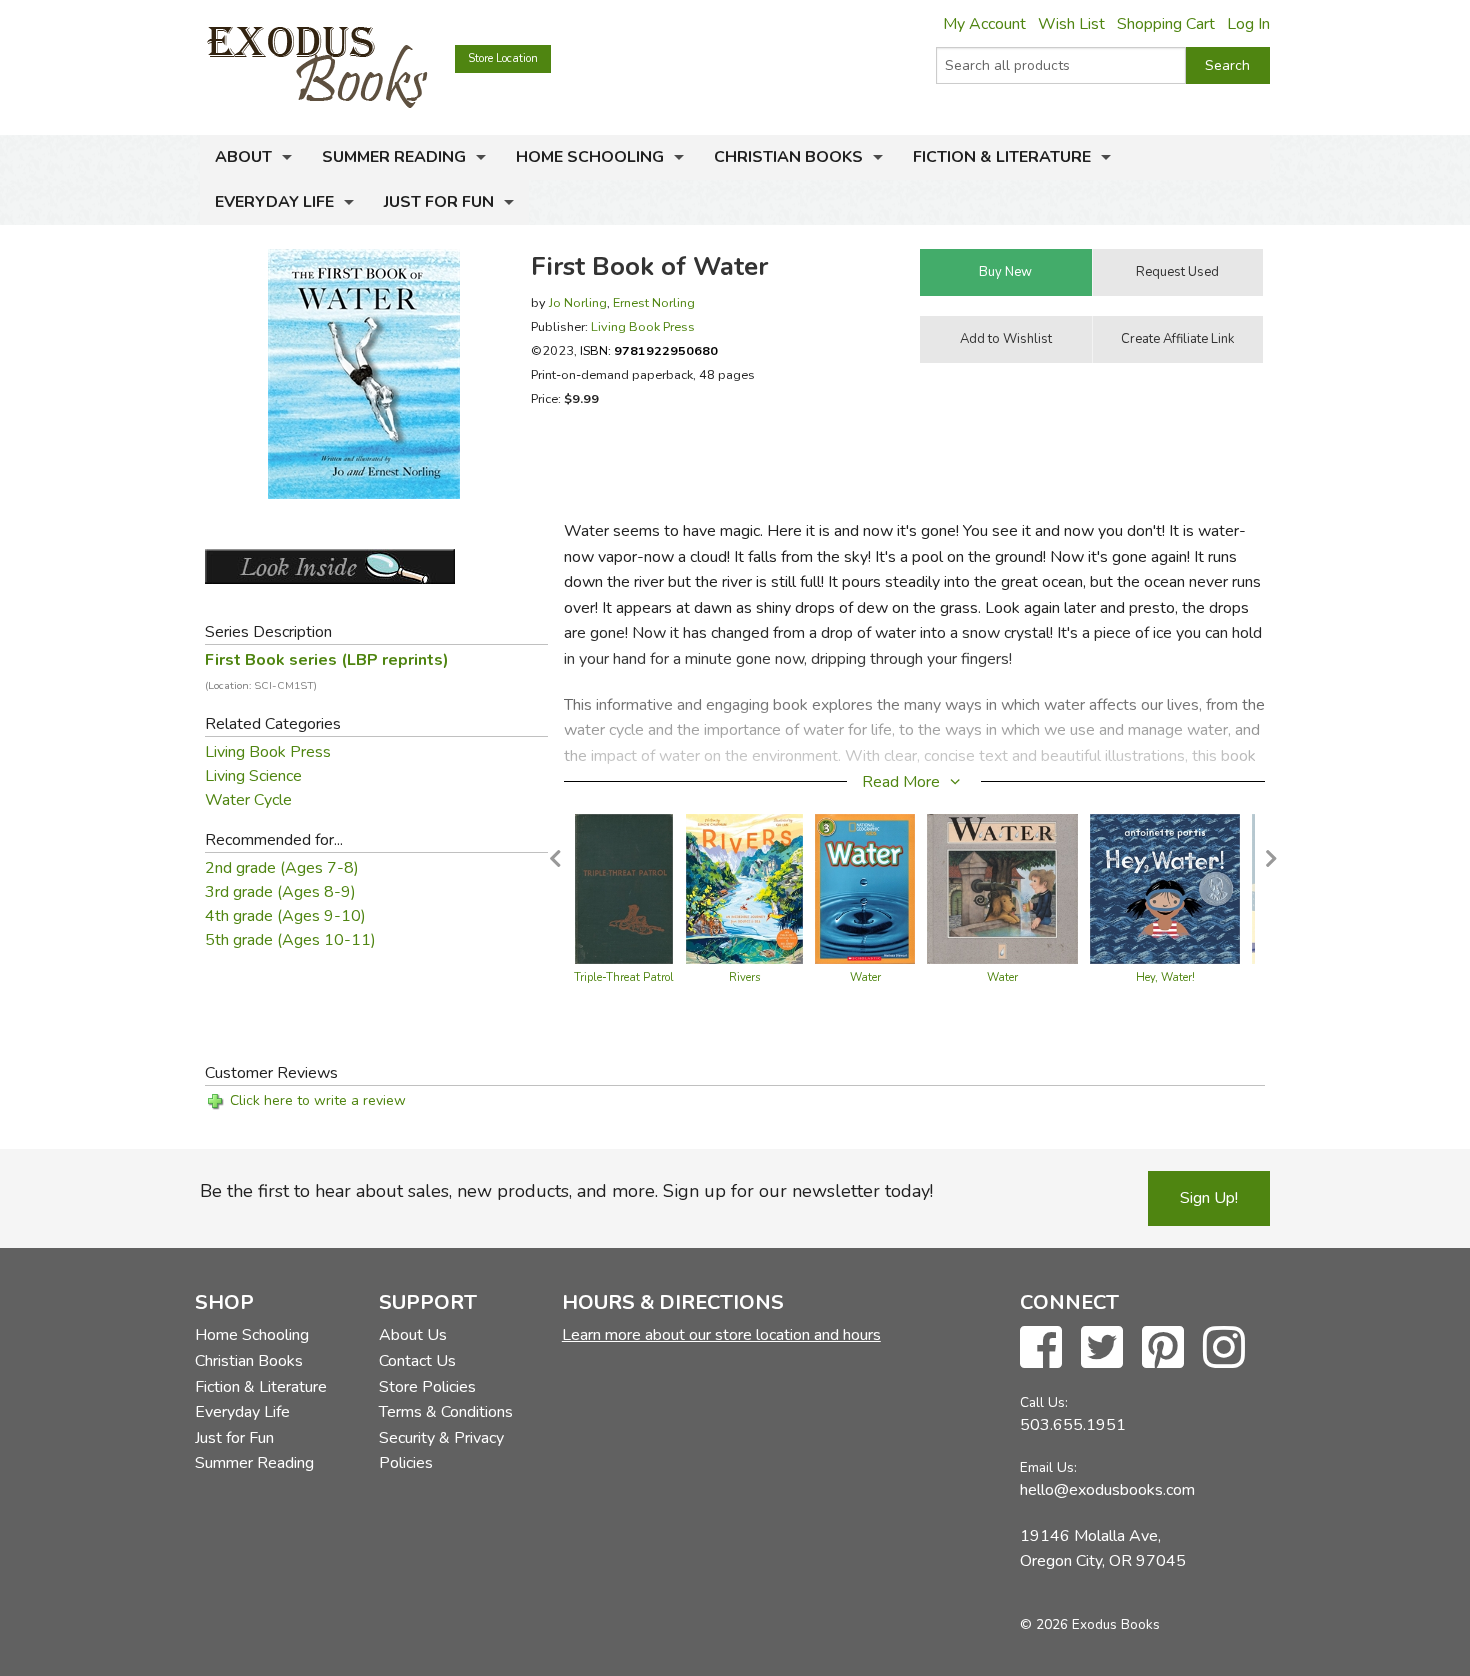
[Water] (865, 888)
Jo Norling (578, 302)
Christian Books (788, 157)
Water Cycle (248, 800)
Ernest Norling (654, 302)
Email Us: (1048, 1467)
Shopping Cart (1166, 24)
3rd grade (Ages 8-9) (280, 892)
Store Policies (427, 1387)
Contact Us (417, 1361)
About (243, 157)
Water (865, 977)
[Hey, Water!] (1165, 888)
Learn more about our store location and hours (721, 1335)
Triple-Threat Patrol (624, 977)
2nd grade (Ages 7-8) (282, 868)
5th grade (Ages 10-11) (290, 940)
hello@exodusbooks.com (1107, 1490)
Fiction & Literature (1002, 157)
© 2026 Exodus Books (1090, 1624)
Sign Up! (1209, 1198)
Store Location (503, 58)
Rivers (744, 977)
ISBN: (649, 350)
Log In (1248, 24)
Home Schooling (590, 157)
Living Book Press (643, 326)
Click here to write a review (318, 1100)
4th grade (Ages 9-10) (285, 916)
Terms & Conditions (446, 1412)
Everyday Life (274, 202)
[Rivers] (745, 888)
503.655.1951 (1073, 1425)
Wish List (1071, 24)
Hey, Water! (1165, 977)
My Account (984, 24)
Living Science (253, 776)
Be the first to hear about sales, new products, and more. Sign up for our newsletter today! (566, 1191)
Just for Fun (439, 202)
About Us (413, 1335)
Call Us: (1044, 1402)
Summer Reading (394, 157)
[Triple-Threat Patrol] (624, 888)
